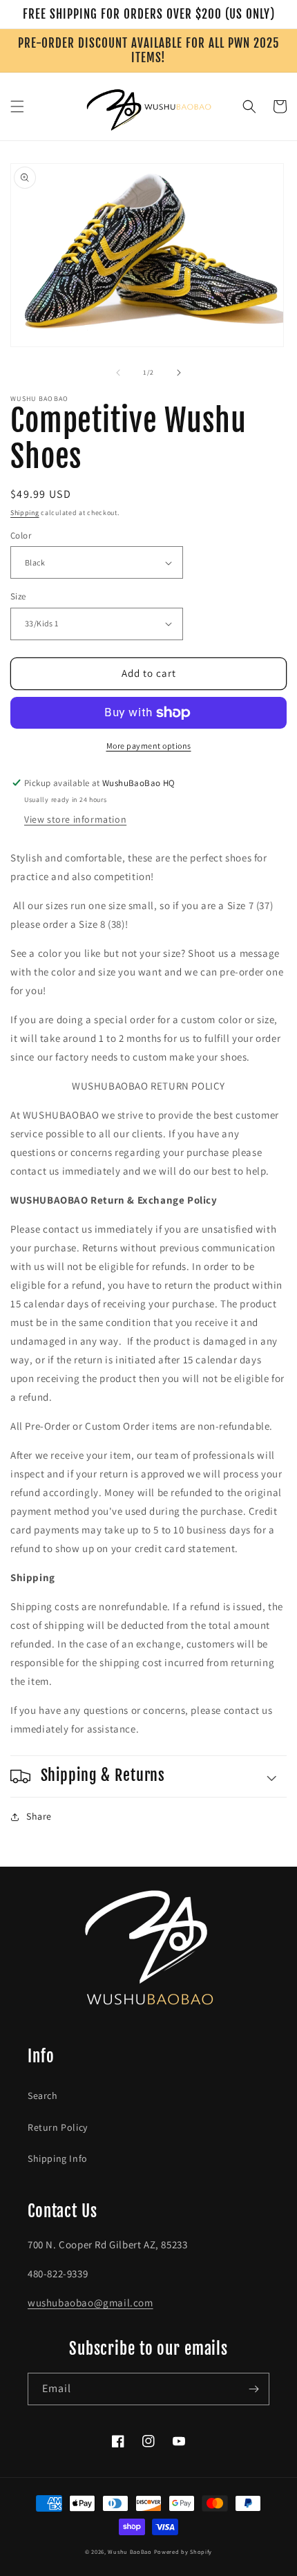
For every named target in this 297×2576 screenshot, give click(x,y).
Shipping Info (58, 2158)
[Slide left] (118, 373)
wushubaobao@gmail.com (90, 2303)
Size (18, 596)
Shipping (25, 513)
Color (21, 535)
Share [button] (39, 1816)
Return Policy (58, 2127)
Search (43, 2096)
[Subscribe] (253, 2389)
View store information (75, 819)
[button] (17, 106)
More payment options (149, 746)
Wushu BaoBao (130, 2551)
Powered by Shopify (183, 2551)
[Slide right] (179, 373)
